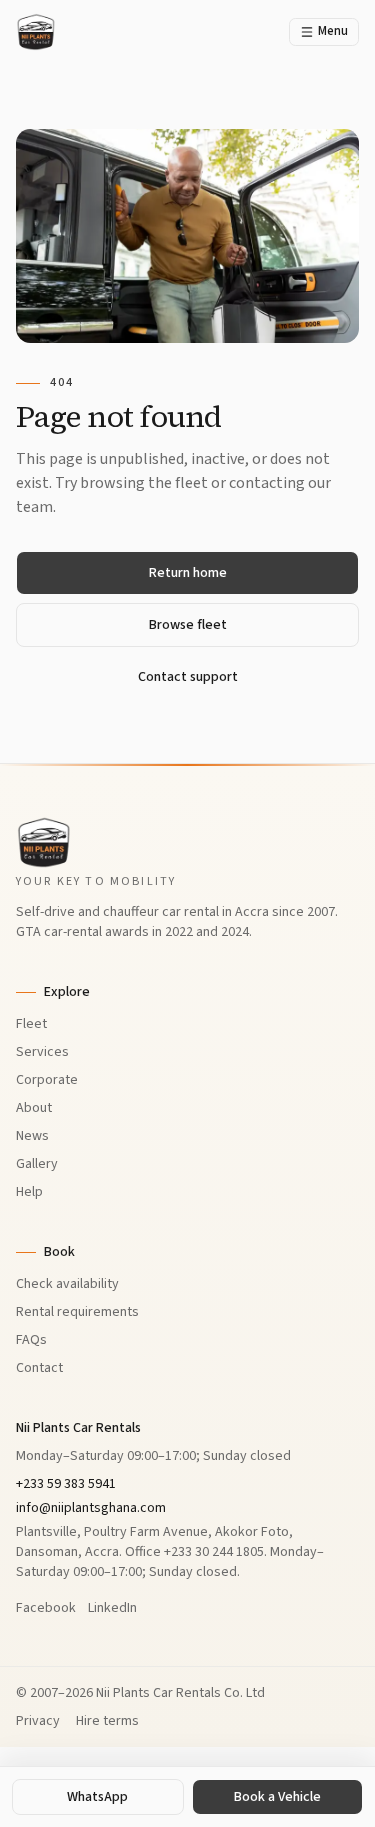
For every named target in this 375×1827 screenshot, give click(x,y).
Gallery (37, 1164)
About (34, 1108)
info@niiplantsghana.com (91, 1508)
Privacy (38, 1721)
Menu (333, 31)
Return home (188, 573)
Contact (39, 1368)
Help (29, 1192)
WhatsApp (97, 1797)
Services (42, 1052)
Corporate (47, 1080)
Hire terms (107, 1721)
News (32, 1136)
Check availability (67, 1284)
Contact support (188, 677)
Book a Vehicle (277, 1797)
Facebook (46, 1608)
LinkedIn (112, 1608)
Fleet (31, 1024)
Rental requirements (77, 1312)
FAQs (31, 1340)
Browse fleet (188, 625)
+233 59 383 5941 (66, 1484)
